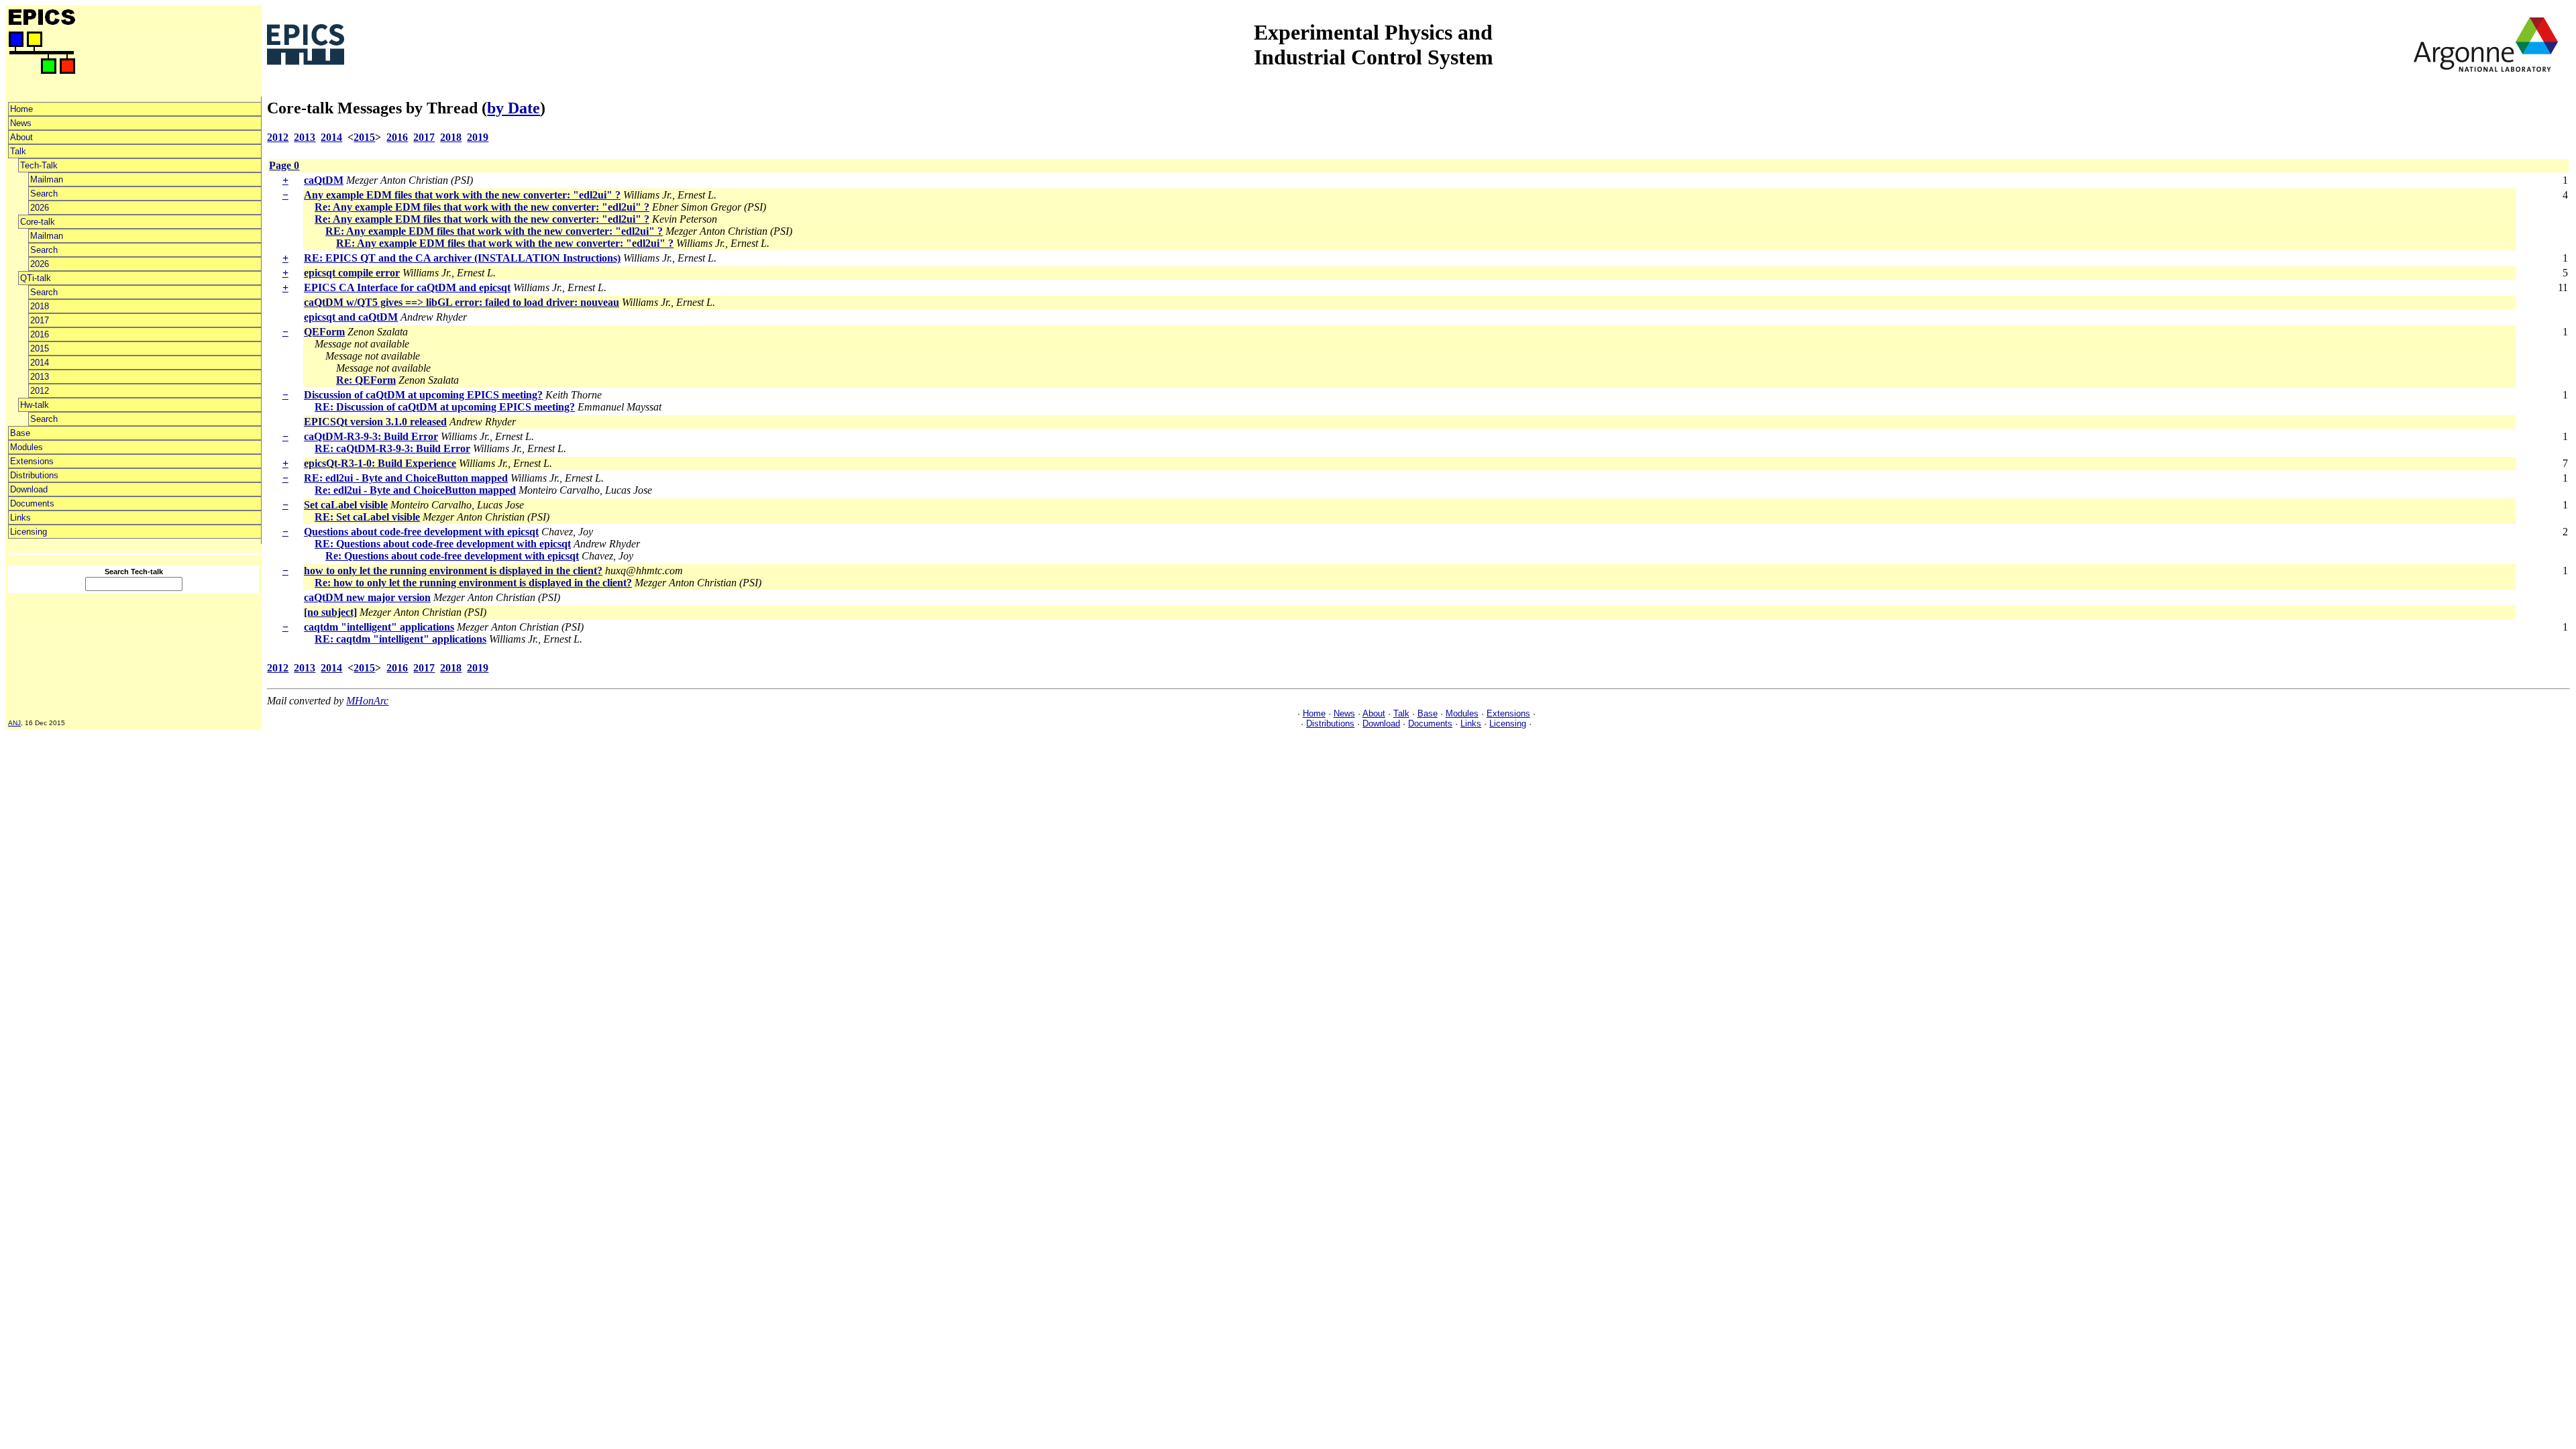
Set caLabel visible (346, 505)
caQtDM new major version (367, 597)
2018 (40, 306)
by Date (514, 108)
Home (21, 109)
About (21, 137)
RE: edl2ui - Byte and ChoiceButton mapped (406, 478)
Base (20, 433)
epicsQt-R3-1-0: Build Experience (380, 463)
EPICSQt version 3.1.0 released (375, 422)
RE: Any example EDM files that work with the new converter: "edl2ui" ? (494, 231)
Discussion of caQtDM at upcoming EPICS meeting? (423, 395)
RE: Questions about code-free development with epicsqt (443, 544)
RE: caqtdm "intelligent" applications (400, 639)
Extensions (32, 461)
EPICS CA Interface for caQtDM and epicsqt (407, 287)
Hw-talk (35, 405)
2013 (40, 377)
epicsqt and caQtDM (351, 317)
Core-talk (38, 222)
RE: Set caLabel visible (367, 517)
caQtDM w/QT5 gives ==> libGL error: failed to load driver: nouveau (462, 302)
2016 (40, 334)
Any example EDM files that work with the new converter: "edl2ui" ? (462, 195)
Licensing (29, 532)
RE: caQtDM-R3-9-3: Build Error (392, 448)
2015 (40, 348)
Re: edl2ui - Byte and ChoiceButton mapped (415, 490)
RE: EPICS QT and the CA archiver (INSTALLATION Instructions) (462, 258)
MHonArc (367, 701)
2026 (40, 208)
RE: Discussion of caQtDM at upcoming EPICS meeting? (445, 407)
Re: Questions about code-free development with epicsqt (452, 556)
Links (20, 518)
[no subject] (330, 612)
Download (29, 489)
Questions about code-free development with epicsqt (421, 532)
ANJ (14, 723)
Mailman (47, 179)
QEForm (324, 332)
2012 (40, 391)
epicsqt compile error (352, 273)
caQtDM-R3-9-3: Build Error (371, 436)
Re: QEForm (366, 380)
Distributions (34, 475)
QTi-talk (36, 278)
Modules (26, 447)
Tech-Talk (39, 165)
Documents (32, 503)
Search (44, 194)
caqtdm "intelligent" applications (379, 627)
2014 (40, 363)
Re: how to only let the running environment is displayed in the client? (473, 583)
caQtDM (324, 180)
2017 (40, 320)
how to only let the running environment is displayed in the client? (453, 571)
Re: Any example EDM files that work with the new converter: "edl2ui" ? (482, 207)
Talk (18, 151)
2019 (478, 137)
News (21, 123)
